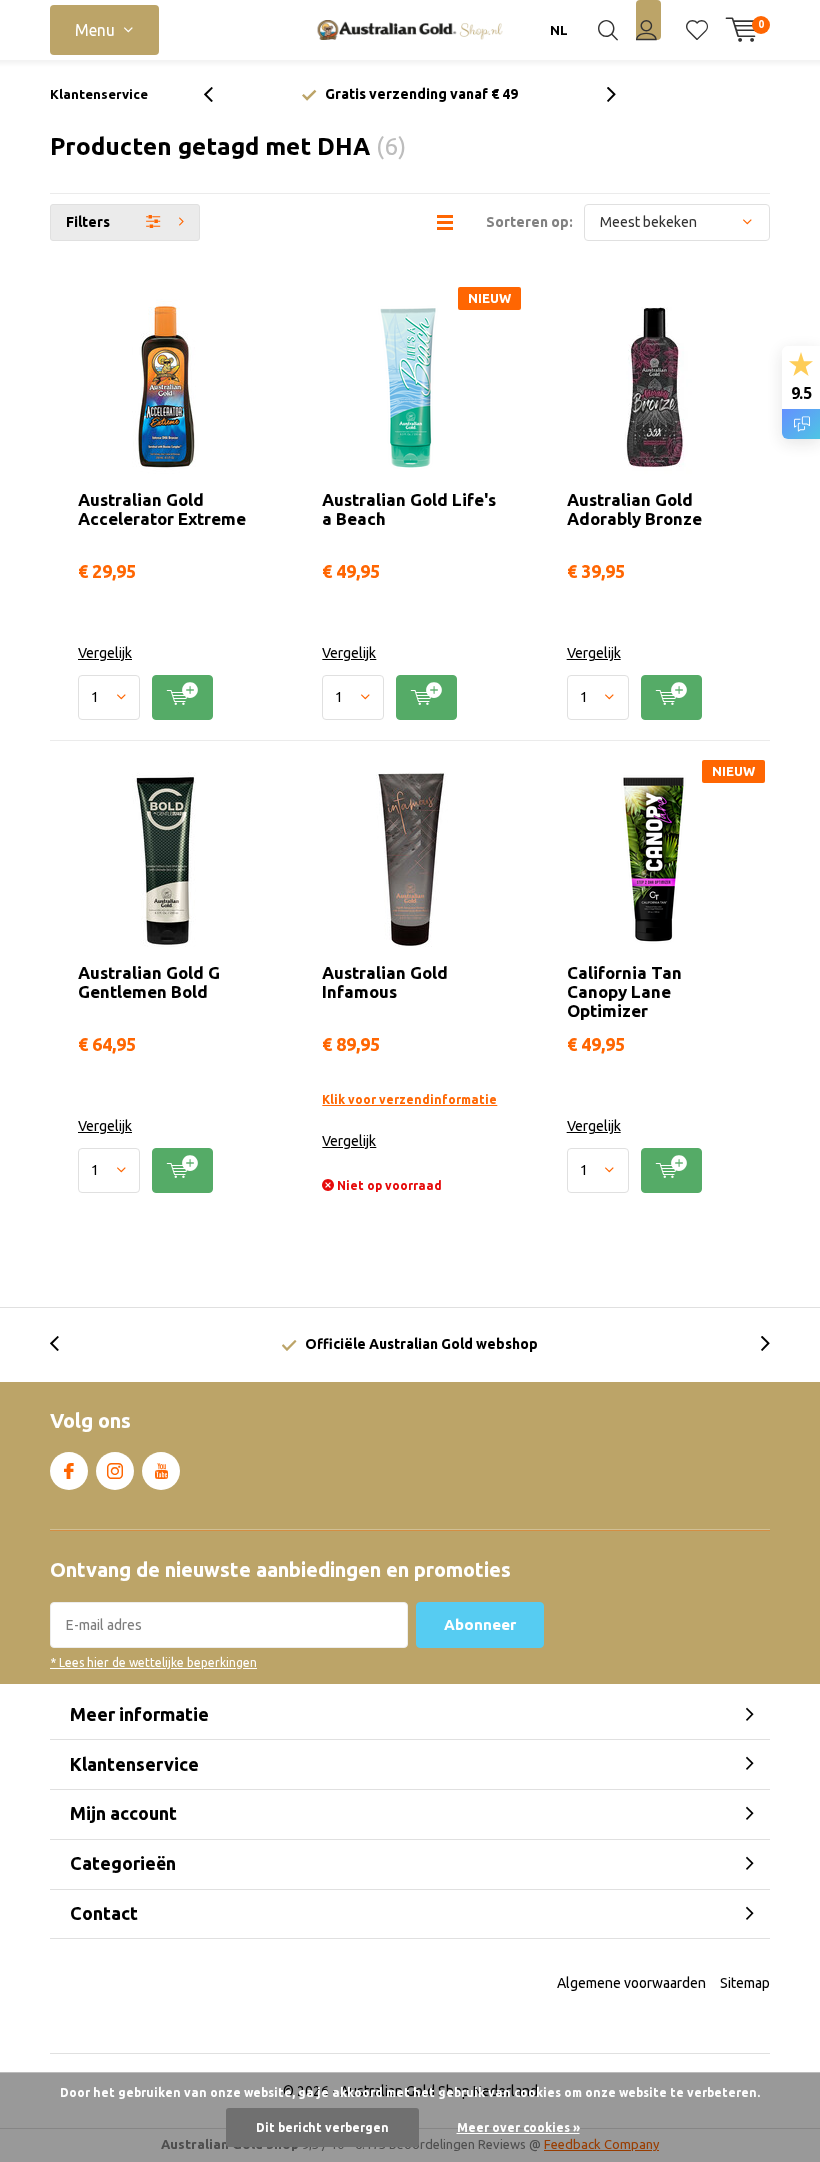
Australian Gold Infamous (385, 982)
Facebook (69, 1471)
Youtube (161, 1471)
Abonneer (480, 1624)
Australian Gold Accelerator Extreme (162, 509)
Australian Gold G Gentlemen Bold (149, 982)
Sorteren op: (529, 222)
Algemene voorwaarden (631, 1983)
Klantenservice (99, 94)
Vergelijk (105, 653)
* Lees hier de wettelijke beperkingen (153, 1662)
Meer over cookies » (518, 2127)
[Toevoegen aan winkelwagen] (182, 697)
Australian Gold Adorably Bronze (634, 509)
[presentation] (219, 94)
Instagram (115, 1471)
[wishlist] (697, 30)
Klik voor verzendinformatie (409, 1099)
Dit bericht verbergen (322, 2127)
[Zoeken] (608, 30)
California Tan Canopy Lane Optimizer (624, 991)
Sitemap (745, 1983)
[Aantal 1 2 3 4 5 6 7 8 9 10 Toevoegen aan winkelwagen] (165, 697)
